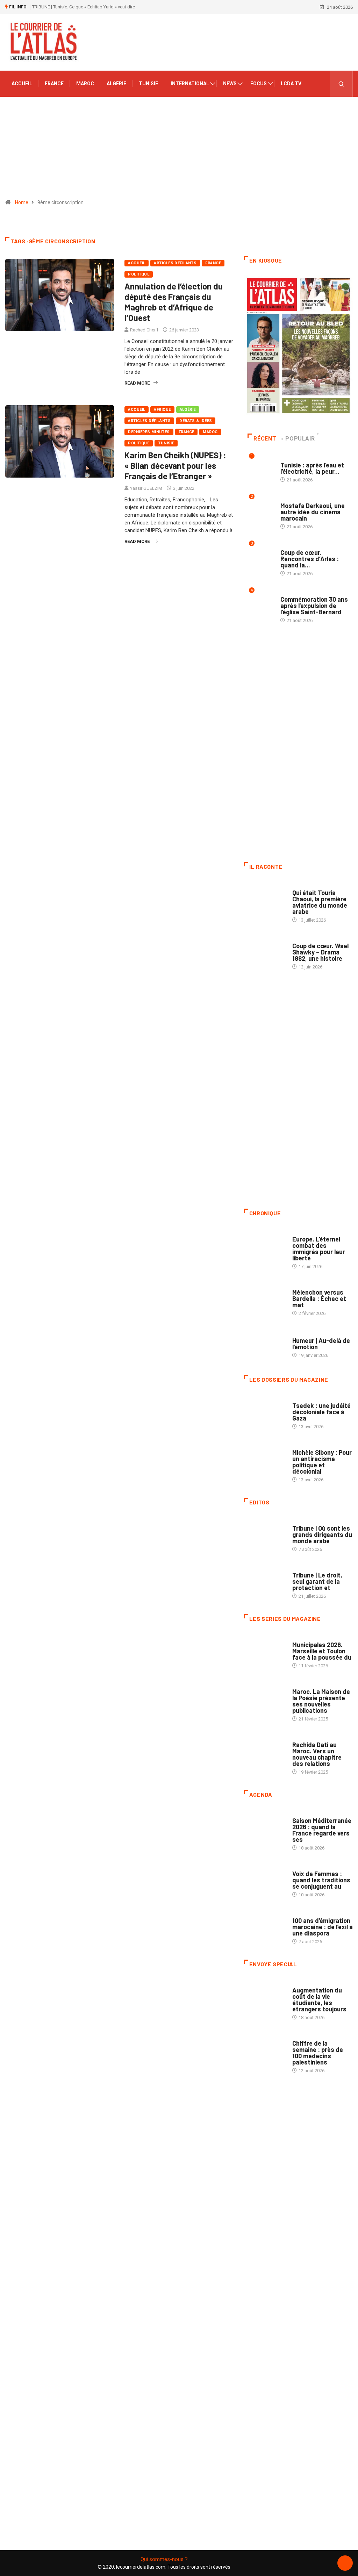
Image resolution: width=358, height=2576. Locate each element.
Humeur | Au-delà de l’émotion (321, 1344)
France (54, 84)
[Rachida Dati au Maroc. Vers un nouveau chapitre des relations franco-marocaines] (265, 1750)
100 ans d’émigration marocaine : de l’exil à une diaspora (323, 1927)
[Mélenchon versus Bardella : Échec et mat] (265, 1298)
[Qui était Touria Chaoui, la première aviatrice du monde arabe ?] (265, 898)
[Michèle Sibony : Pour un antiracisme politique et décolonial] (265, 1458)
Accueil (22, 84)
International (190, 84)
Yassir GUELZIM (146, 488)
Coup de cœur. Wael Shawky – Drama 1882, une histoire (320, 952)
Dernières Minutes (149, 432)
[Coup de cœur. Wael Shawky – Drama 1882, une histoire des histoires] (265, 951)
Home (22, 202)
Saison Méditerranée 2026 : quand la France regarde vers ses (322, 1830)
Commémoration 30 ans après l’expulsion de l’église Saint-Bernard (314, 606)
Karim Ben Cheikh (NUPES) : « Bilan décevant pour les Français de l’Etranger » (175, 466)
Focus (259, 84)
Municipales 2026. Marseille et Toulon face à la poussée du (322, 1651)
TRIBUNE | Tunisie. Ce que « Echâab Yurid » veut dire (84, 7)
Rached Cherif (144, 330)
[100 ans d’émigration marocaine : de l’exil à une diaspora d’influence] (265, 1926)
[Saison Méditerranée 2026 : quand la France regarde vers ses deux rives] (265, 1826)
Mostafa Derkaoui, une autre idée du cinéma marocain (313, 512)
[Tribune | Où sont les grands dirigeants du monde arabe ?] (265, 1534)
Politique (139, 274)
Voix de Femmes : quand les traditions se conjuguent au (321, 1880)
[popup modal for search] (341, 84)
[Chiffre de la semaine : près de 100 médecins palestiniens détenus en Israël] (265, 2049)
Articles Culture (312, 886)
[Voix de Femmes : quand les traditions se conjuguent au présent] (265, 1879)
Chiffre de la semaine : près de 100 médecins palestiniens (318, 2053)
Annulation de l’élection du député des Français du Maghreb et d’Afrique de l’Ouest (174, 302)
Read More (137, 383)
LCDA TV (291, 84)
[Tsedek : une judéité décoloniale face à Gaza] (265, 1411)
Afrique (162, 410)
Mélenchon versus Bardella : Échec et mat (319, 1298)
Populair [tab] (300, 439)
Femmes (301, 1446)
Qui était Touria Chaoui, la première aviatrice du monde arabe (320, 902)
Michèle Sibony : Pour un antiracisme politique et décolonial (322, 1462)
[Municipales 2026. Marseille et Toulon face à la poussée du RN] (265, 1650)
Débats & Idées (196, 421)
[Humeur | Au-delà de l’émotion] (265, 1344)
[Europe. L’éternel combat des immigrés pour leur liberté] (265, 1244)
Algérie (116, 84)
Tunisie (148, 84)
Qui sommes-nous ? (164, 2559)
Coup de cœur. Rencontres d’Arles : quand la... (310, 559)
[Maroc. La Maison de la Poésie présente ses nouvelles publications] (265, 1697)
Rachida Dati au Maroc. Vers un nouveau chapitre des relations (317, 1754)
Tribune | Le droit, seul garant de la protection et (317, 1581)
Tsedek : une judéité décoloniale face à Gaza (321, 1412)
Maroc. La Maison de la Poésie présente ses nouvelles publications (321, 1701)
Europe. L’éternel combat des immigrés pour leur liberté (319, 1248)
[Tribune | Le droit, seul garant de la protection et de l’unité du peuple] (265, 1580)
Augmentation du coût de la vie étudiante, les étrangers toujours (319, 1999)
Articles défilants (175, 263)
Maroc (85, 84)
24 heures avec (309, 1738)
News (230, 84)
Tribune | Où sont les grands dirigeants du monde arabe (322, 1534)
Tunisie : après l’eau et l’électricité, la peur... (312, 468)
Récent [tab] (265, 439)
